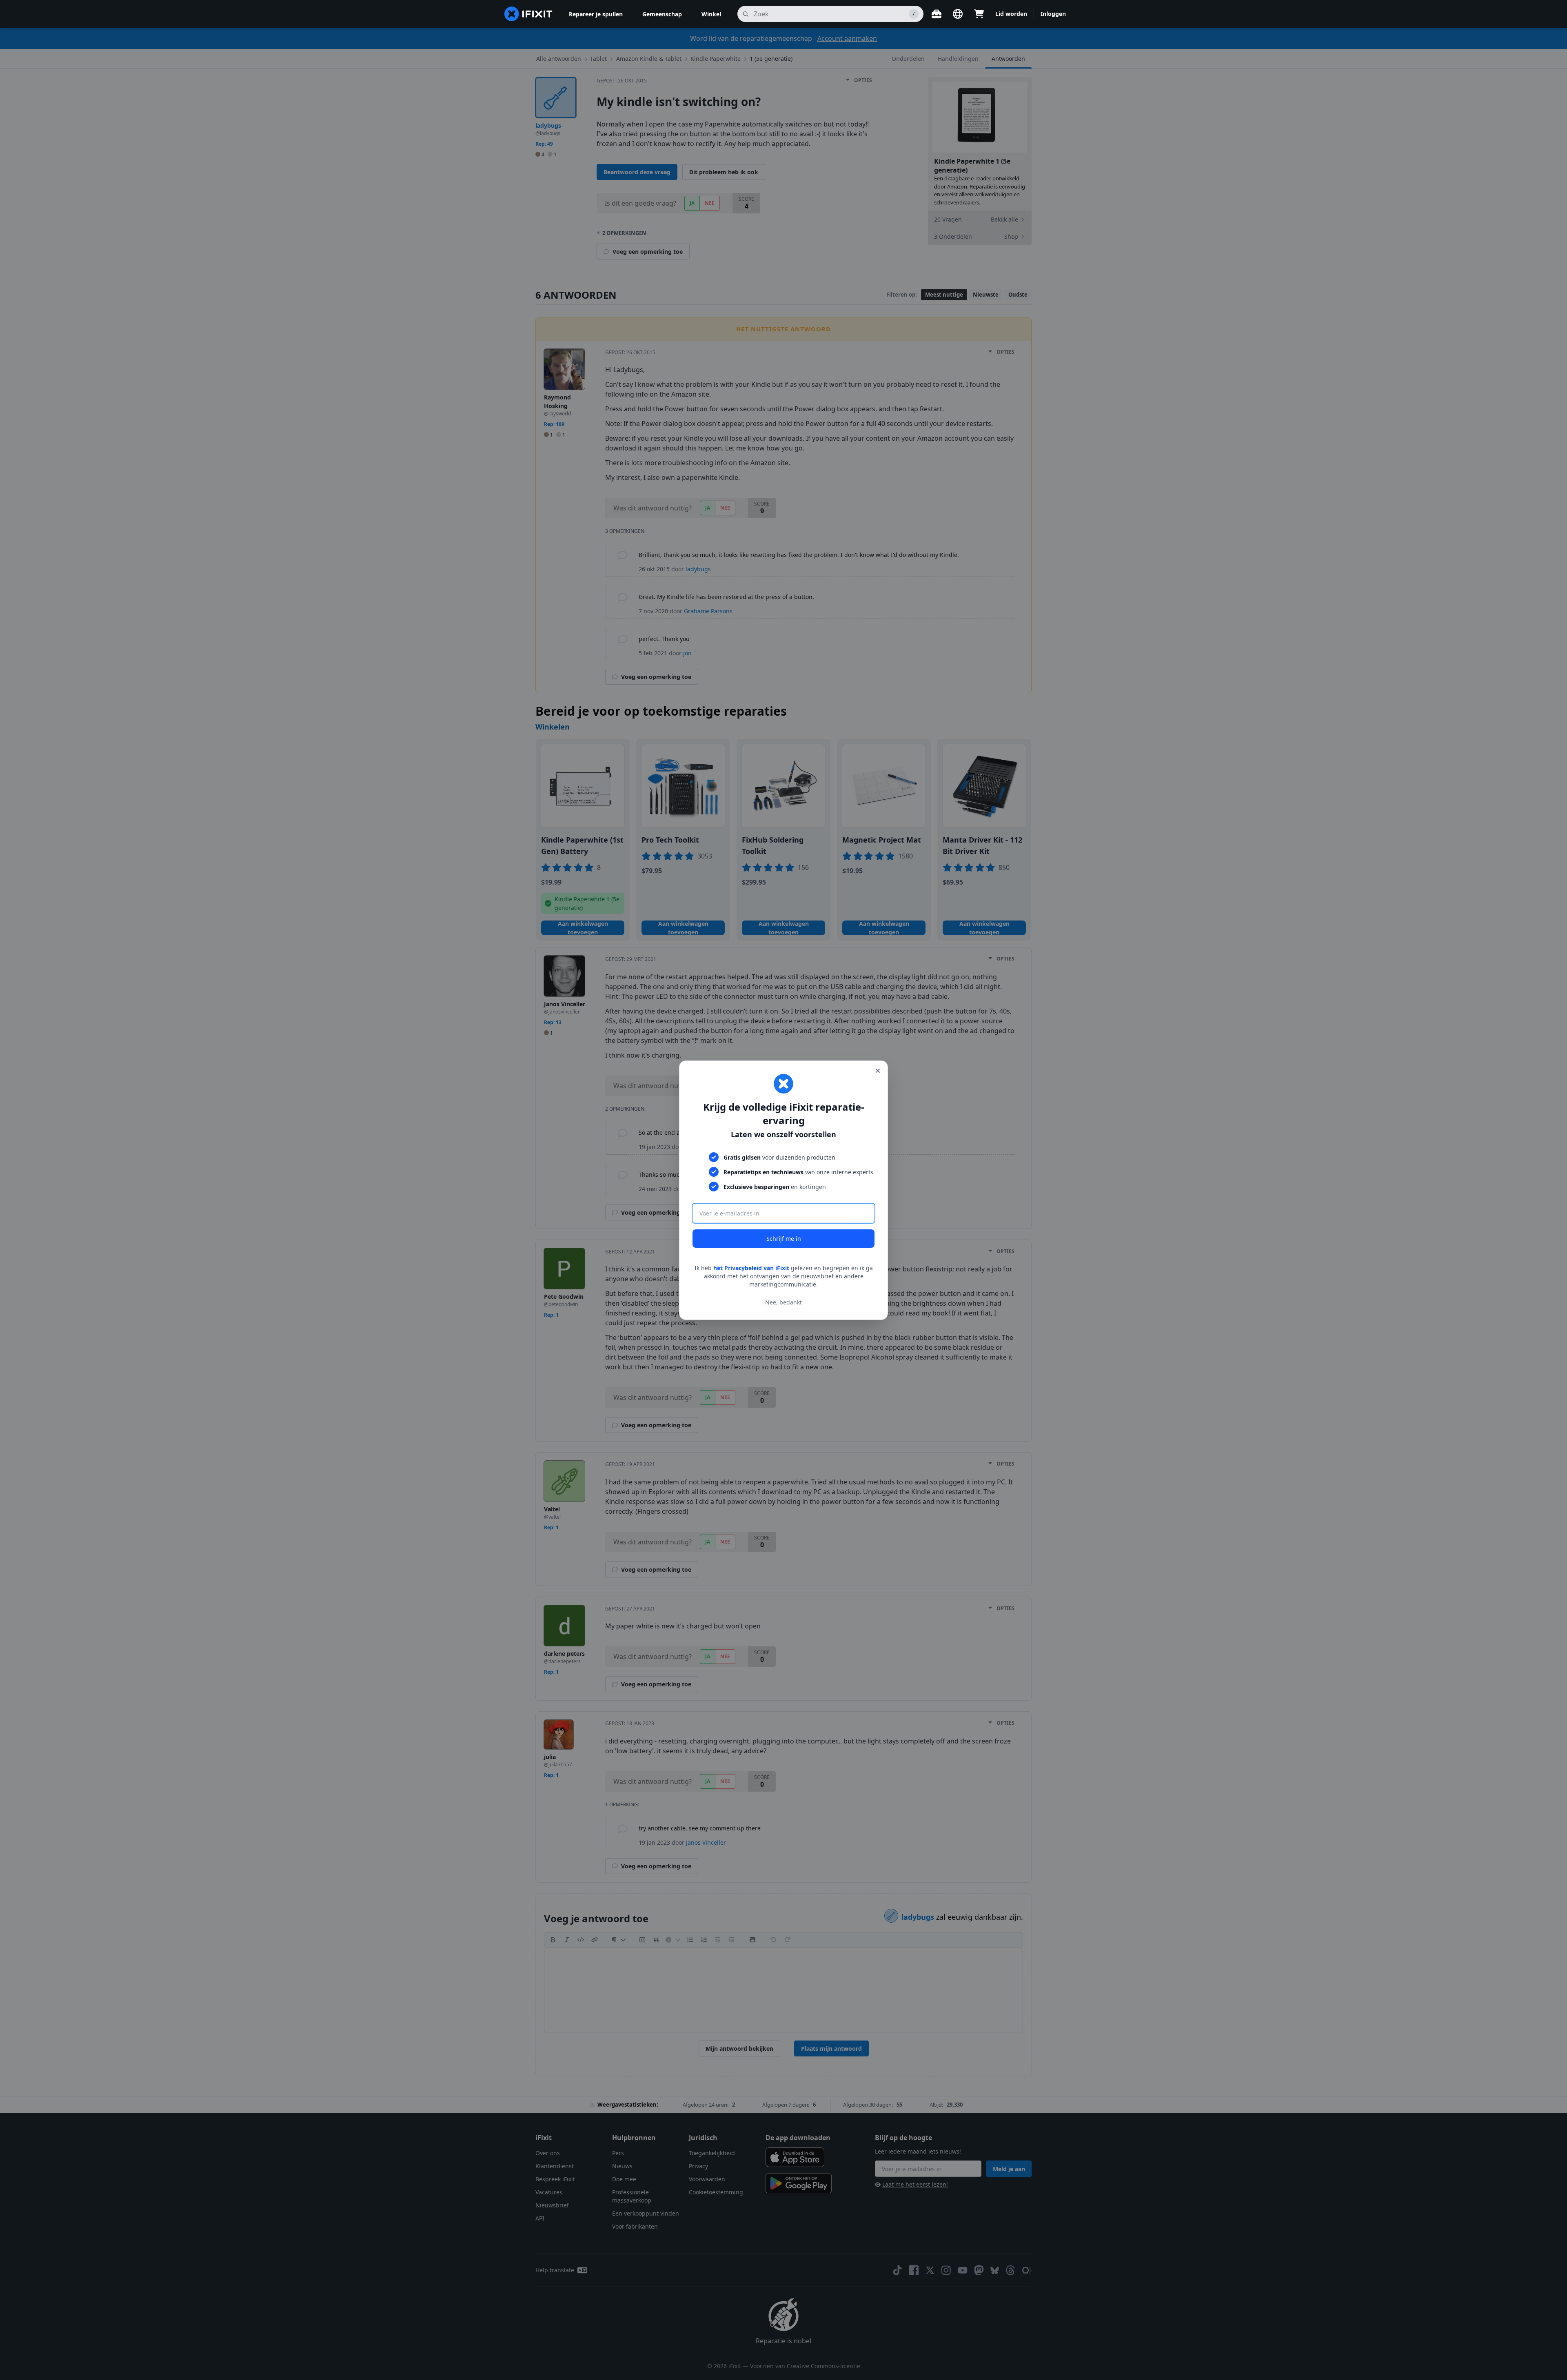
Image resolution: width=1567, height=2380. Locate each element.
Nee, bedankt (783, 1302)
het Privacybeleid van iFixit (751, 1268)
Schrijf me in (784, 1239)
